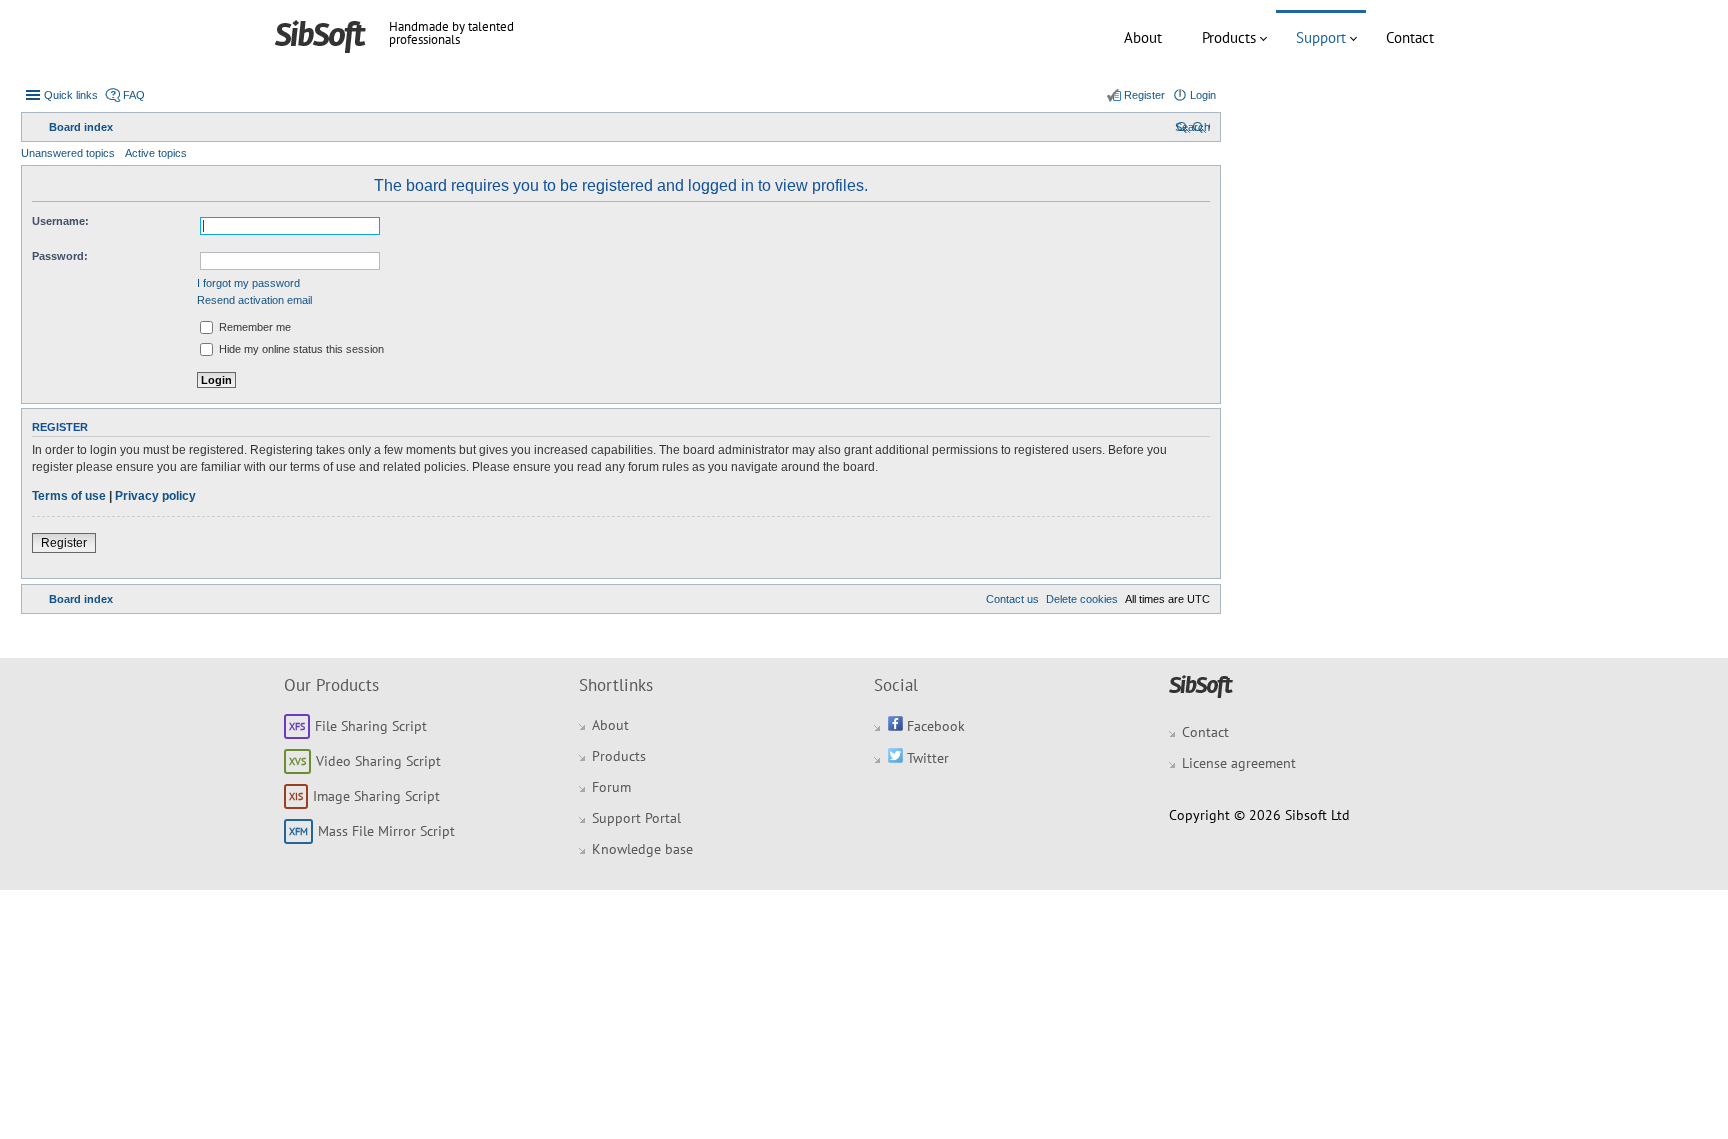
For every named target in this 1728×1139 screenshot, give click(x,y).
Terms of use (69, 496)
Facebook (934, 726)
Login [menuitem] (1203, 95)
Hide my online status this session (300, 349)
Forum (611, 787)
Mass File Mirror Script (386, 831)
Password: (60, 256)
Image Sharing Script (376, 796)
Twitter (926, 758)
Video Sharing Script (378, 761)
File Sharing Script (371, 726)
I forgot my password (248, 283)
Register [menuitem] (1144, 95)
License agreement (1239, 763)
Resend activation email (254, 300)
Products (1229, 37)
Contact (1410, 37)
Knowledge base (642, 849)
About (1143, 37)
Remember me (253, 327)
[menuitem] (1192, 127)
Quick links (71, 95)
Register (64, 543)
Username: (60, 221)
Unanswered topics (68, 153)
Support (1321, 37)
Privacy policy (155, 496)
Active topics (156, 153)
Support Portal (636, 818)
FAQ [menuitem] (134, 95)
